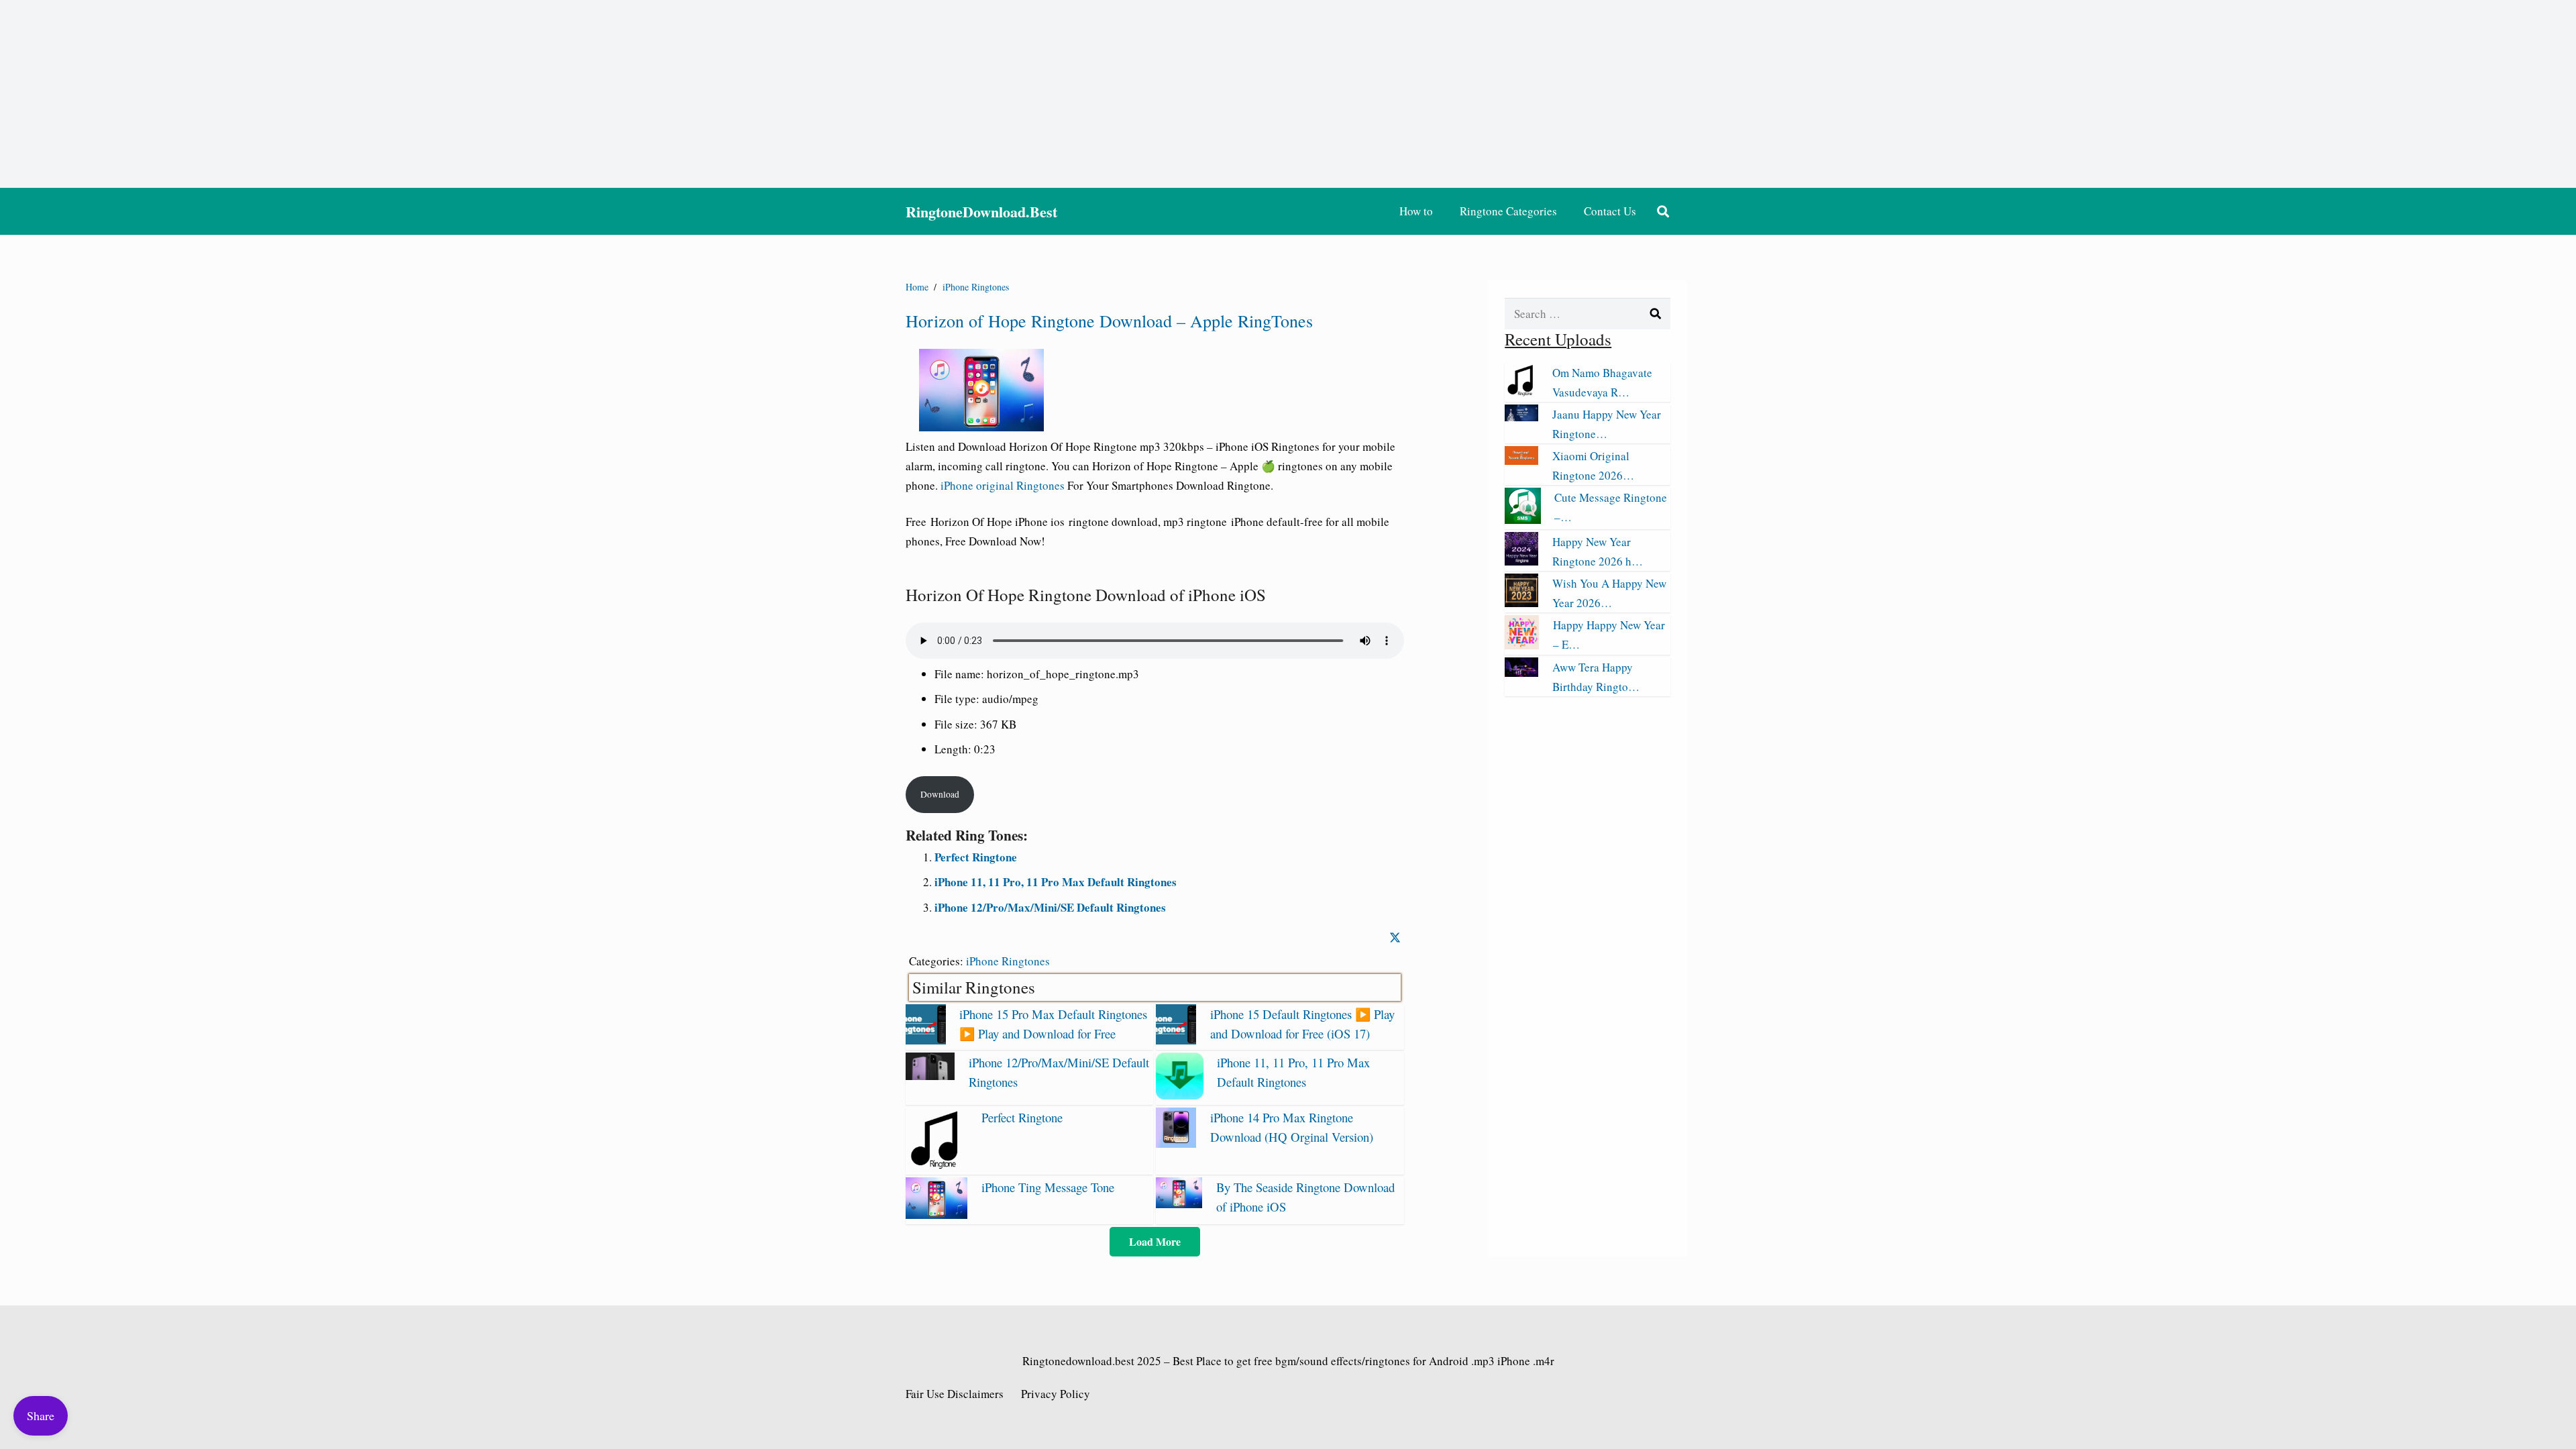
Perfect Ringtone (976, 857)
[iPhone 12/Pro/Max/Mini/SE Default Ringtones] (930, 1076)
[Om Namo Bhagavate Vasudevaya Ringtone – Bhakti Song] (1521, 392)
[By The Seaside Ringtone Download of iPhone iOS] (1179, 1204)
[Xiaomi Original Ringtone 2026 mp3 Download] (1521, 461)
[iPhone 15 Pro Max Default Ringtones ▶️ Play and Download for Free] (926, 1040)
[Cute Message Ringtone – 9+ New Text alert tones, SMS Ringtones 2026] (1523, 520)
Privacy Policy (1056, 1394)
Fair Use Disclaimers (955, 1394)
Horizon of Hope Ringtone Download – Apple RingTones (1109, 321)
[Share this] (1395, 938)
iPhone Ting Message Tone (1048, 1187)
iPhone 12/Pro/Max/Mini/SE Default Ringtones (1050, 907)
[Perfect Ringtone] (936, 1165)
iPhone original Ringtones (1003, 485)
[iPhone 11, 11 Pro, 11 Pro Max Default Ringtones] (1179, 1095)
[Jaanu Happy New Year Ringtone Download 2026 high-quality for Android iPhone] (1521, 417)
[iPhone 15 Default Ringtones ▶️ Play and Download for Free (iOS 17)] (1176, 1040)
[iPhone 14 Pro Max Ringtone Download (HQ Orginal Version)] (1176, 1143)
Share (41, 1415)
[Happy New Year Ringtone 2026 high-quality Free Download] (1521, 561)
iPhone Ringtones (1008, 961)
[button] (1663, 211)
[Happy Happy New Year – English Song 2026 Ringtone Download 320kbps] (1522, 645)
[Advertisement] (1288, 94)
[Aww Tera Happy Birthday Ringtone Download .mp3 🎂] (1521, 673)
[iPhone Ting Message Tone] (936, 1215)
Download (940, 794)
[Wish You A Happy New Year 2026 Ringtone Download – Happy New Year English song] (1521, 603)
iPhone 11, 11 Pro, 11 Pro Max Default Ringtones (1056, 882)
